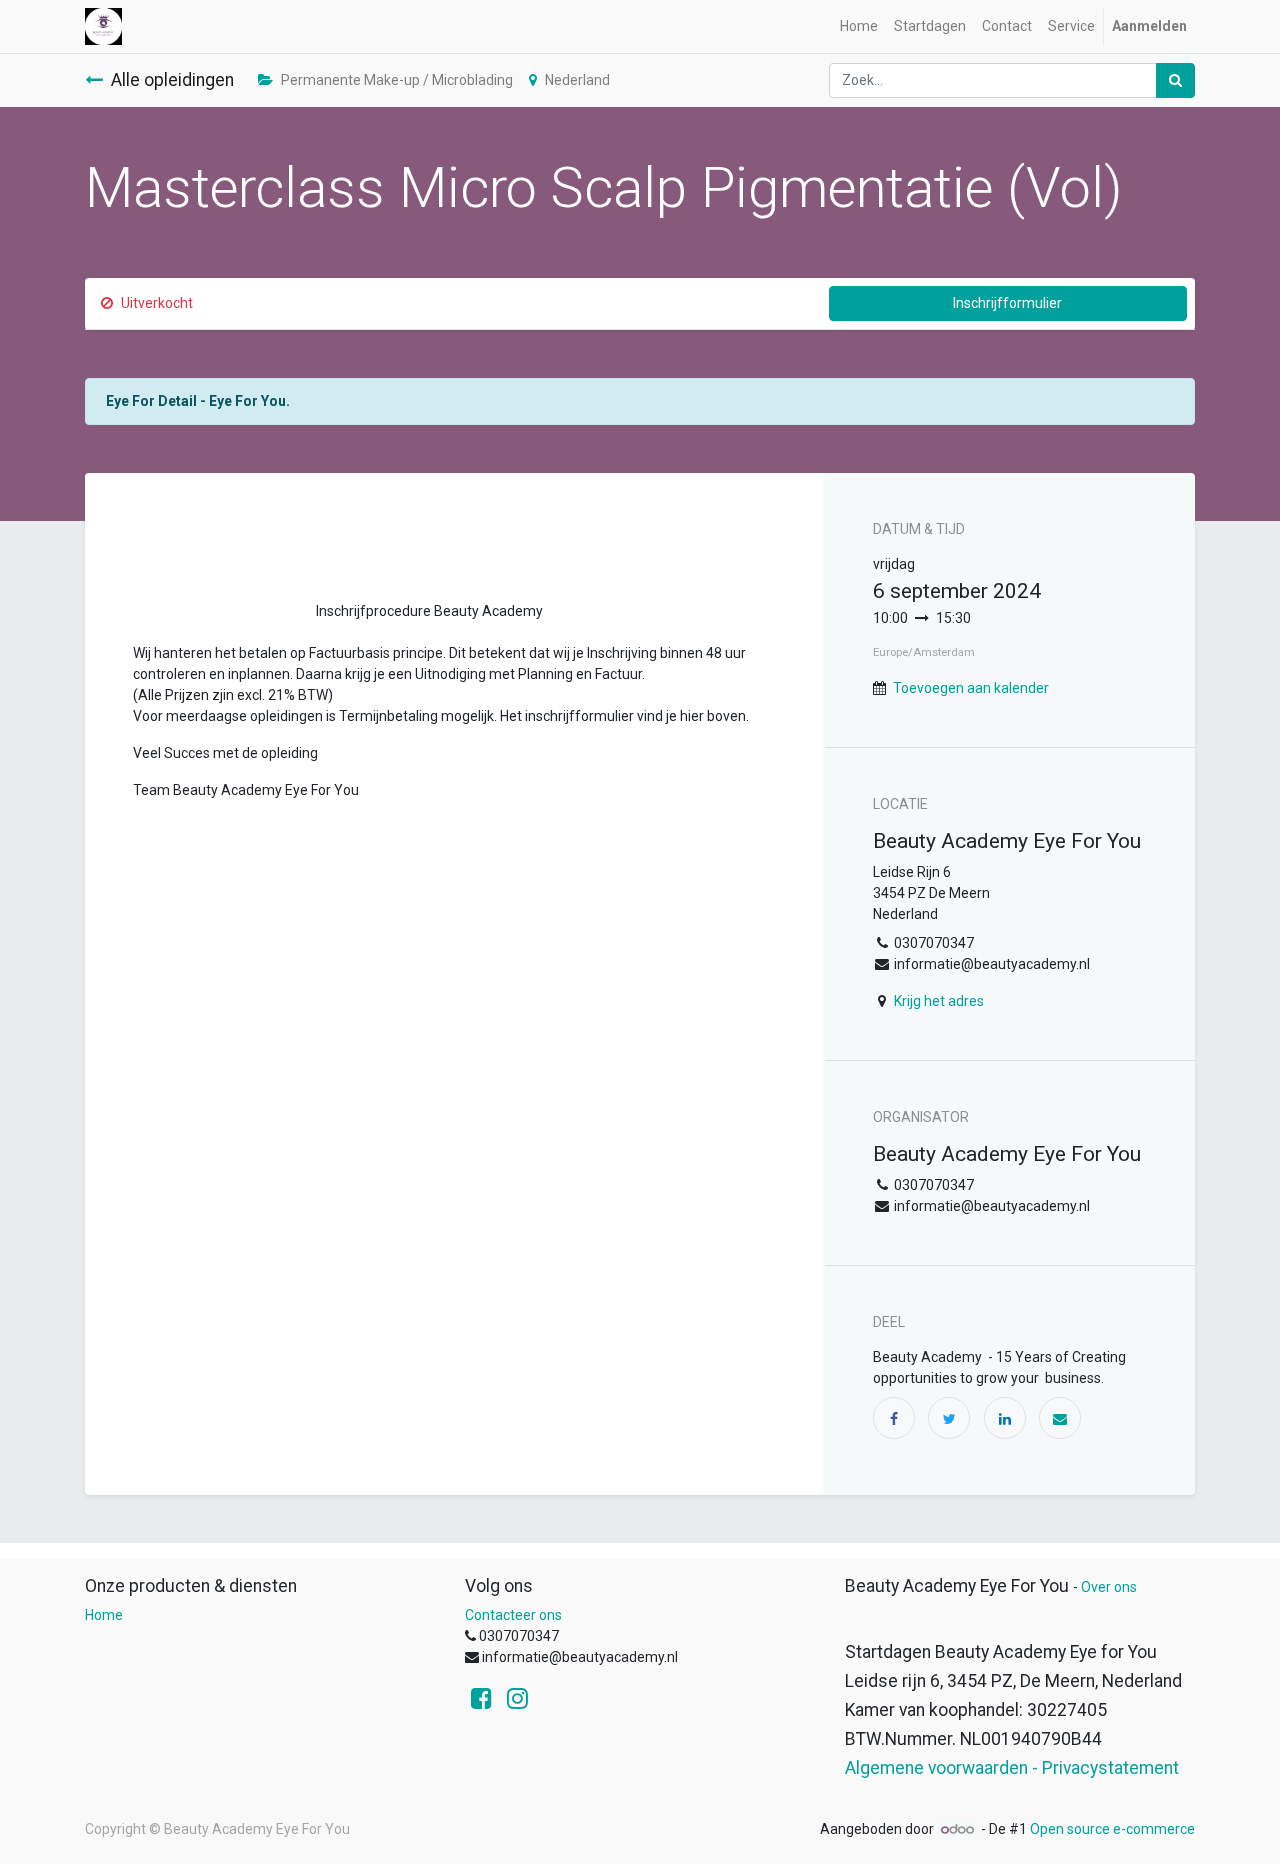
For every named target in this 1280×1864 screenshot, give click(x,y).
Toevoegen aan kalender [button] (971, 688)
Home (104, 1615)
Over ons (1109, 1587)
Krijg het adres (939, 1001)
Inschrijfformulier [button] (1007, 303)
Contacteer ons (513, 1615)
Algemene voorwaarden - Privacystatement (1012, 1768)
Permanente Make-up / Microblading (397, 80)
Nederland (577, 80)
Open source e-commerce (1112, 1829)
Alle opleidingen (172, 80)
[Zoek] (1175, 80)
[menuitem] (859, 26)
